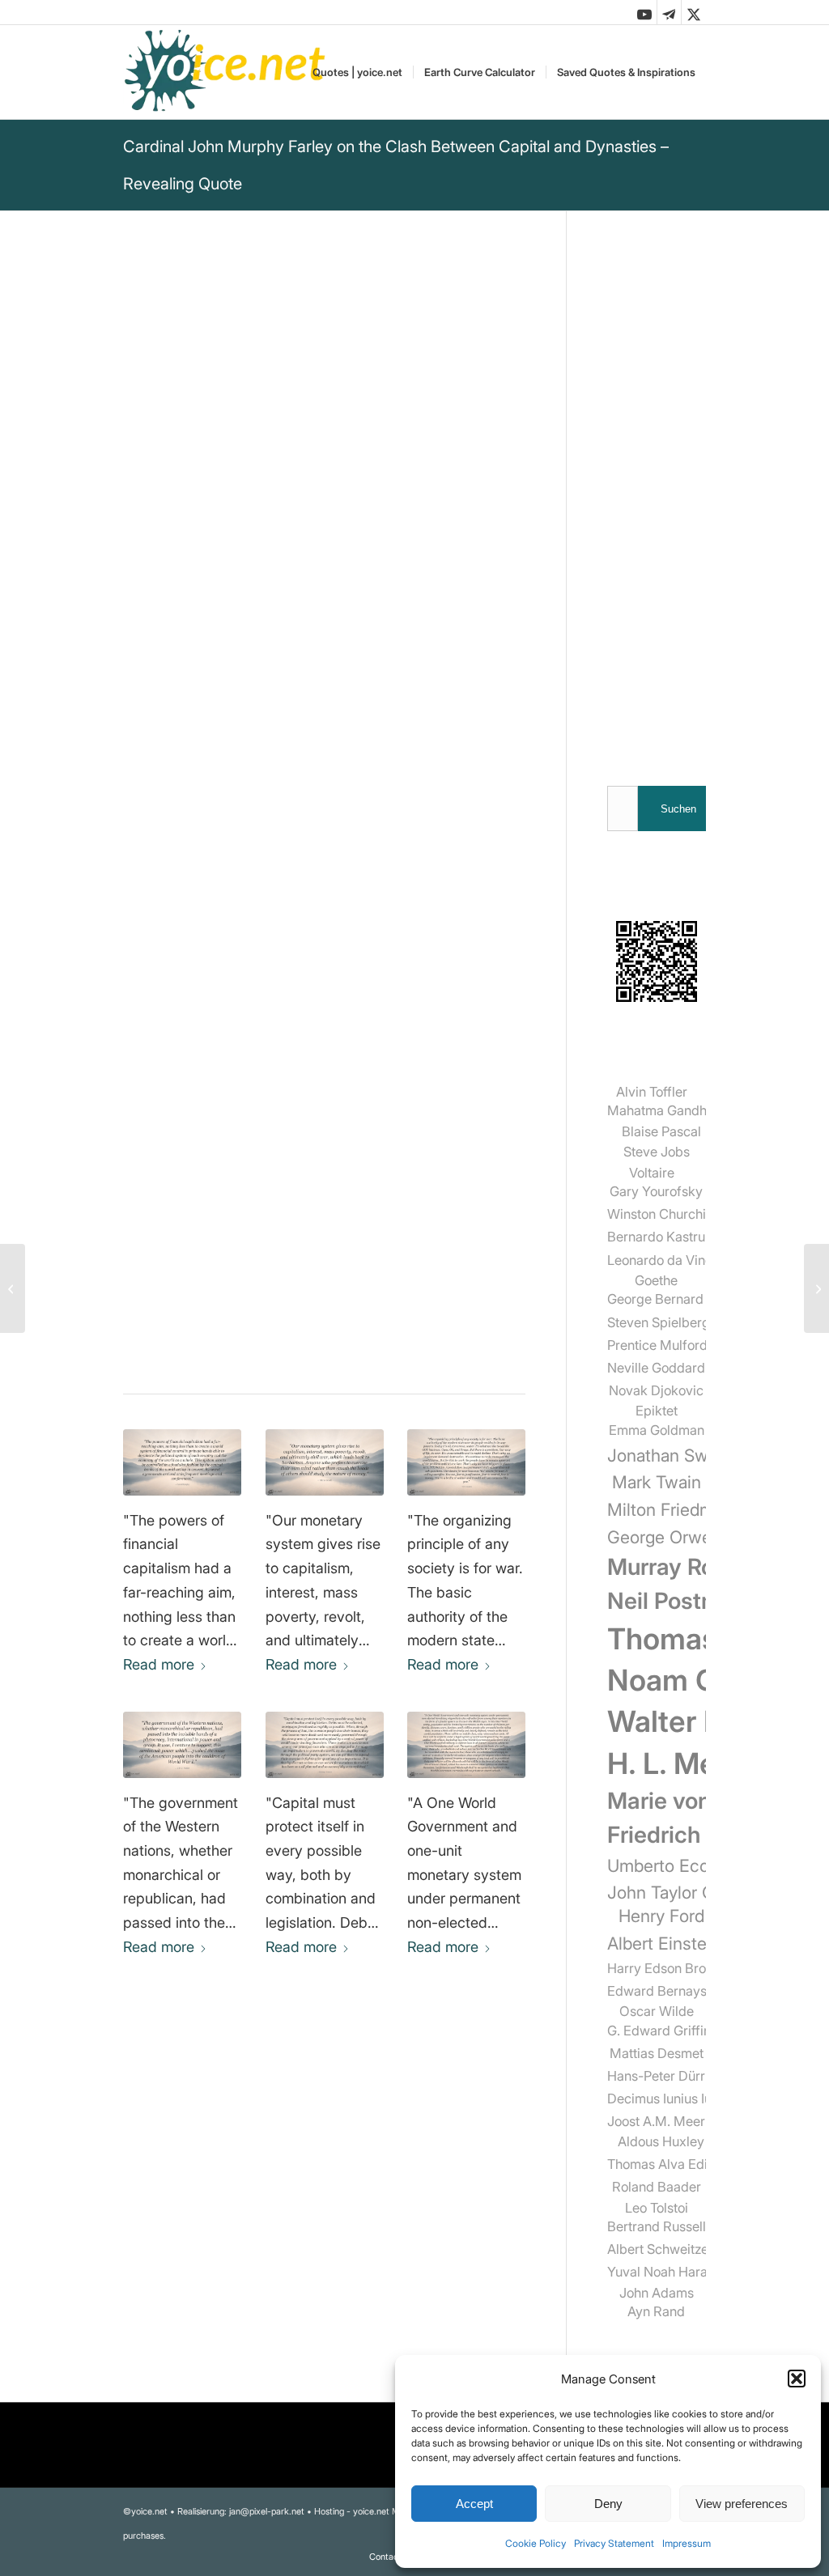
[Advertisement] (657, 494)
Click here (331, 945)
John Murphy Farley (191, 561)
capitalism (316, 1179)
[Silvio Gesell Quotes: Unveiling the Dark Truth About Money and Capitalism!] (325, 1462)
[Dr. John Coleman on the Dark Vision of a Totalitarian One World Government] (466, 1745)
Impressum (687, 2543)
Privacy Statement (614, 2543)
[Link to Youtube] (645, 12)
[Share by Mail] (320, 1338)
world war (155, 1200)
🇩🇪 (283, 945)
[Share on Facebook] (187, 1338)
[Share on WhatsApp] (231, 1338)
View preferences (742, 2504)
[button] (797, 2379)
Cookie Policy (536, 2543)
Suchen (678, 809)
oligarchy (241, 1221)
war (321, 1200)
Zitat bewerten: (199, 1075)
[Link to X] (694, 12)
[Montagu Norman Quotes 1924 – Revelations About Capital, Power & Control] (325, 1745)
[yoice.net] (225, 72)
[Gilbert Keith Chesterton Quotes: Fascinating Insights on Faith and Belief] (816, 1288)
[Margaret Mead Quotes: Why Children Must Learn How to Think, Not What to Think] (13, 1288)
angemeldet (229, 2237)
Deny (608, 2504)
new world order (248, 1200)
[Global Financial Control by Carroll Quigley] (182, 1462)
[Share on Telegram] (276, 1338)
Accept (474, 2504)
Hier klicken (211, 981)
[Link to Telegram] (669, 12)
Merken (157, 904)
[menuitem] (357, 72)
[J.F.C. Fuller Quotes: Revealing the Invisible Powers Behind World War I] (182, 1745)
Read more (159, 1664)
